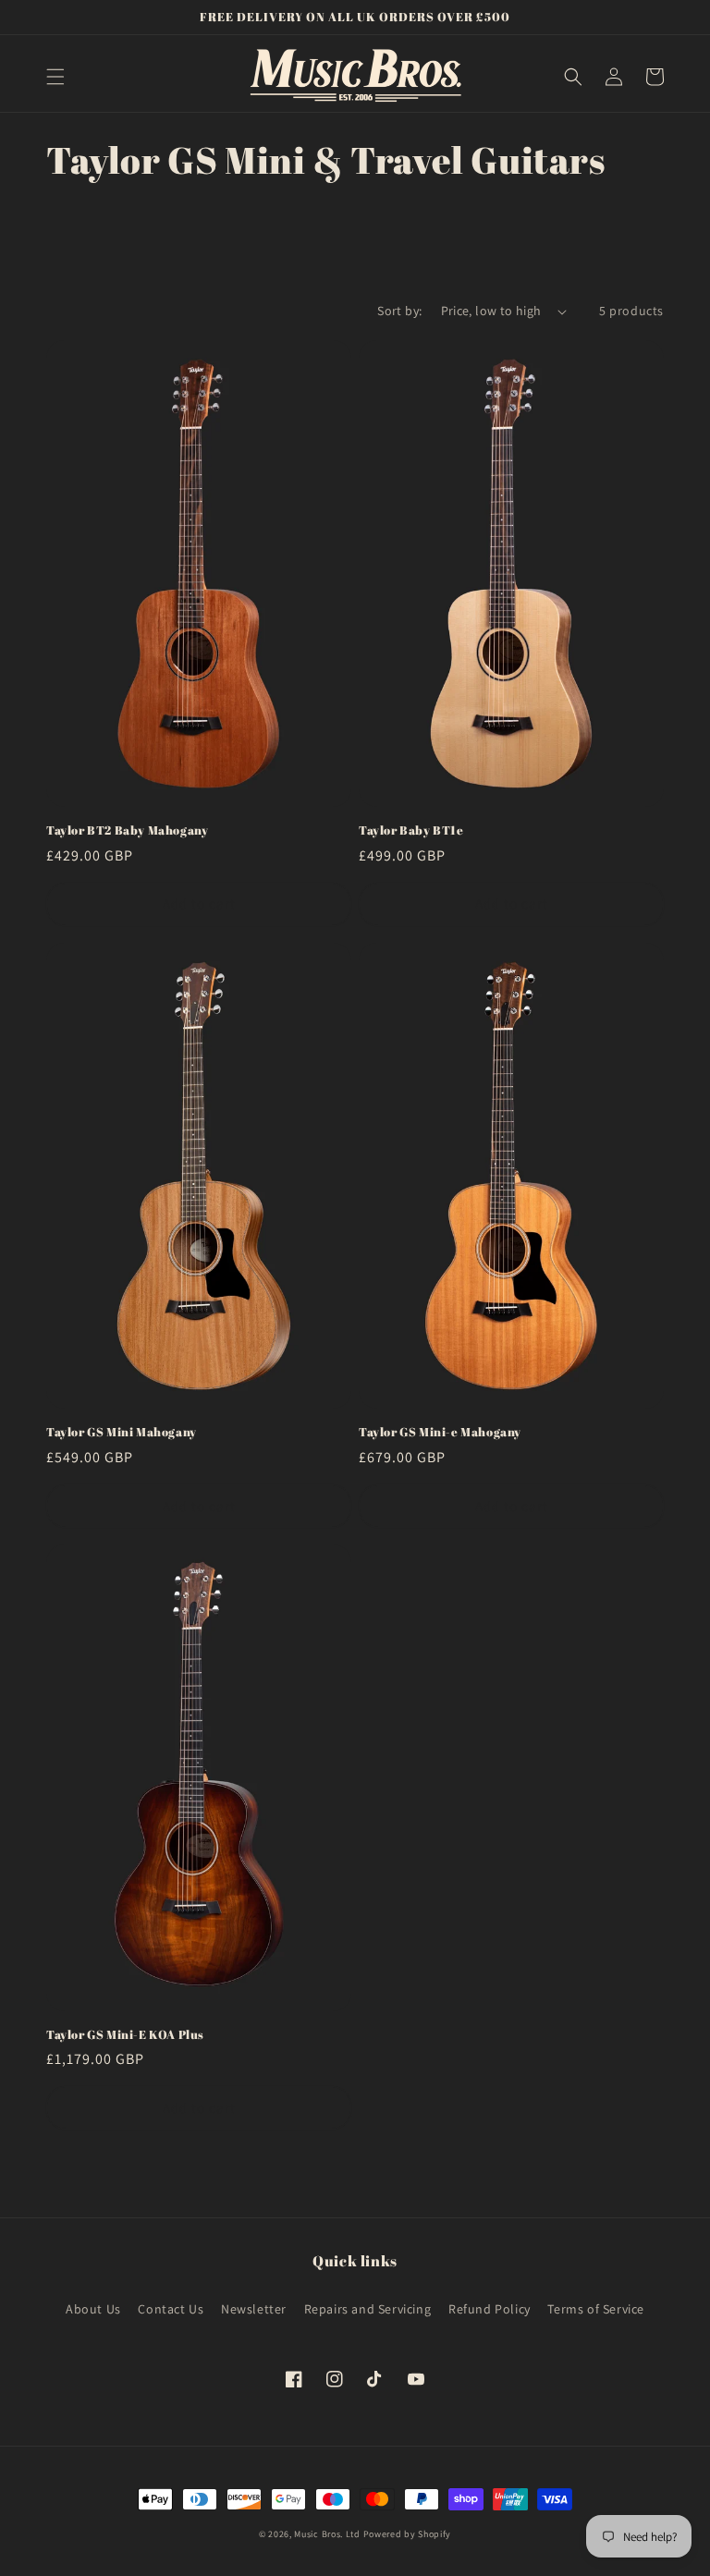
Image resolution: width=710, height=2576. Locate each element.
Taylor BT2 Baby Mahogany (127, 830)
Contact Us (171, 2309)
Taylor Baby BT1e (411, 830)
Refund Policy (490, 2309)
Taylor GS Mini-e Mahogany (440, 1432)
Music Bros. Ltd (327, 2534)
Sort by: (399, 311)
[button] (55, 77)
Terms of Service (596, 2309)
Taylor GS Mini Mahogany (122, 1432)
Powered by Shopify (408, 2534)
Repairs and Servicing (368, 2309)
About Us (93, 2309)
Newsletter (254, 2309)
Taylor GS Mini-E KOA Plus (125, 2035)
